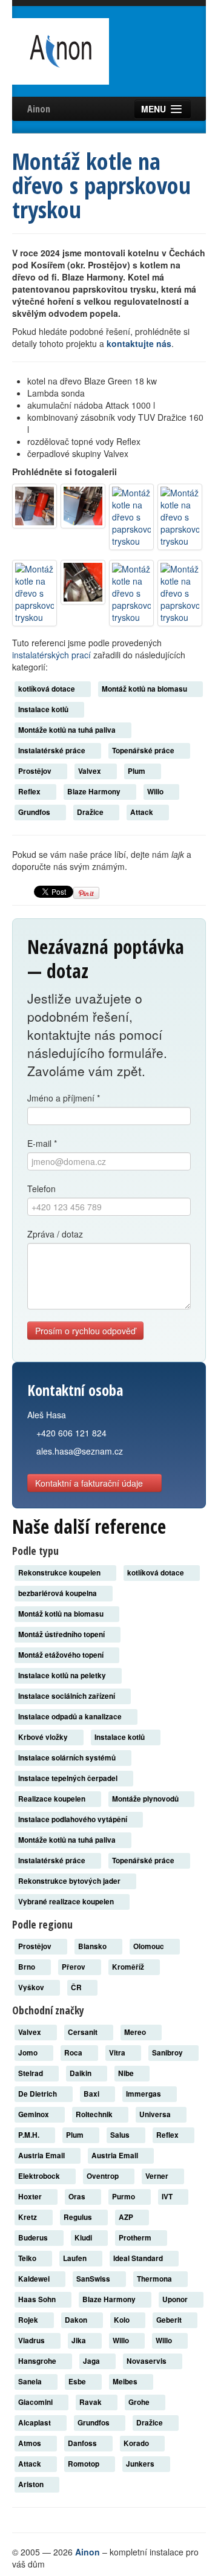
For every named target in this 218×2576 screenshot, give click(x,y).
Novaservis (147, 2361)
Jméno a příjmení (64, 1098)
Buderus (34, 2238)
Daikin (81, 2073)
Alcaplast (35, 2423)
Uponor (176, 2299)
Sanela (31, 2382)
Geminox (35, 2114)
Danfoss (83, 2443)
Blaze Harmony (95, 792)
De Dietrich (38, 2094)
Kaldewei (35, 2279)
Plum (137, 771)
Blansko (93, 1946)
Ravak (91, 2402)
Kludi (84, 2238)
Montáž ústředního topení (62, 1634)
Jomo (29, 2053)
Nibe (127, 2073)
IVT (168, 2197)
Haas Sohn (38, 2299)
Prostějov (36, 771)
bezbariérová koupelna (58, 1593)
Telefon (41, 1189)
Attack (143, 812)
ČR (77, 1987)
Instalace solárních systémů (68, 1758)
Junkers (141, 2464)
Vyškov (32, 1987)
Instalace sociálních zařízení (68, 1696)
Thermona (155, 2279)
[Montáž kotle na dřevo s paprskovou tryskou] (35, 506)
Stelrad (31, 2073)
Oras (78, 2197)
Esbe (78, 2382)
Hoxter (31, 2197)
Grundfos (35, 812)
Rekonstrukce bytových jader (70, 1881)
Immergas (144, 2094)
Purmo (124, 2197)
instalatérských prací (51, 655)
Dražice (91, 812)
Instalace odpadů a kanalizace (71, 1717)
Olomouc (150, 1946)
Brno (28, 1967)
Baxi (92, 2094)
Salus (121, 2135)
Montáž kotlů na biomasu (145, 689)
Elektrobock (40, 2176)
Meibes (126, 2382)
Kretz (28, 2217)
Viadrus (32, 2341)
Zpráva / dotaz (55, 1234)
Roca (74, 2053)
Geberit (170, 2320)
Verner (158, 2176)
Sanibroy (168, 2053)
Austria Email (42, 2156)
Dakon (77, 2320)
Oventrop (104, 2176)
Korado (137, 2443)
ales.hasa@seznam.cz (80, 1451)
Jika (80, 2341)
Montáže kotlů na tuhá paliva (68, 730)
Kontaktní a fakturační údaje (90, 1483)
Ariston (32, 2484)
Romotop (84, 2464)
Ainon (39, 109)
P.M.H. (30, 2135)
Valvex (91, 771)
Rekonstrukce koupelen (60, 1573)
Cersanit (84, 2032)
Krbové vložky (44, 1737)
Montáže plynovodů (146, 1799)
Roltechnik (95, 2114)
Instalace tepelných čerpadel (69, 1778)
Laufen (76, 2258)
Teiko (28, 2258)
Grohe (140, 2402)
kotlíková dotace (48, 689)
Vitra (118, 2053)
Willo (156, 792)
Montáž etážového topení (62, 1655)
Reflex (30, 792)
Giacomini (36, 2402)
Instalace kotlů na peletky (63, 1676)
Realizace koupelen (53, 1799)
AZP (127, 2217)
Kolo (123, 2320)
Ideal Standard (139, 2258)
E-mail (42, 1143)
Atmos (31, 2443)
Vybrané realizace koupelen (67, 1902)
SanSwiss (94, 2279)
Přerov (74, 1967)
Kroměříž (129, 1967)
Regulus (79, 2217)
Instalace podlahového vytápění (74, 1819)
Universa (156, 2114)
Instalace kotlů (44, 709)
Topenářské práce (144, 751)
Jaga (92, 2361)
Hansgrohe (38, 2361)
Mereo (136, 2032)
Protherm (136, 2238)
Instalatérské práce (53, 751)
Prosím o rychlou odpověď (85, 1331)
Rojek (29, 2320)
